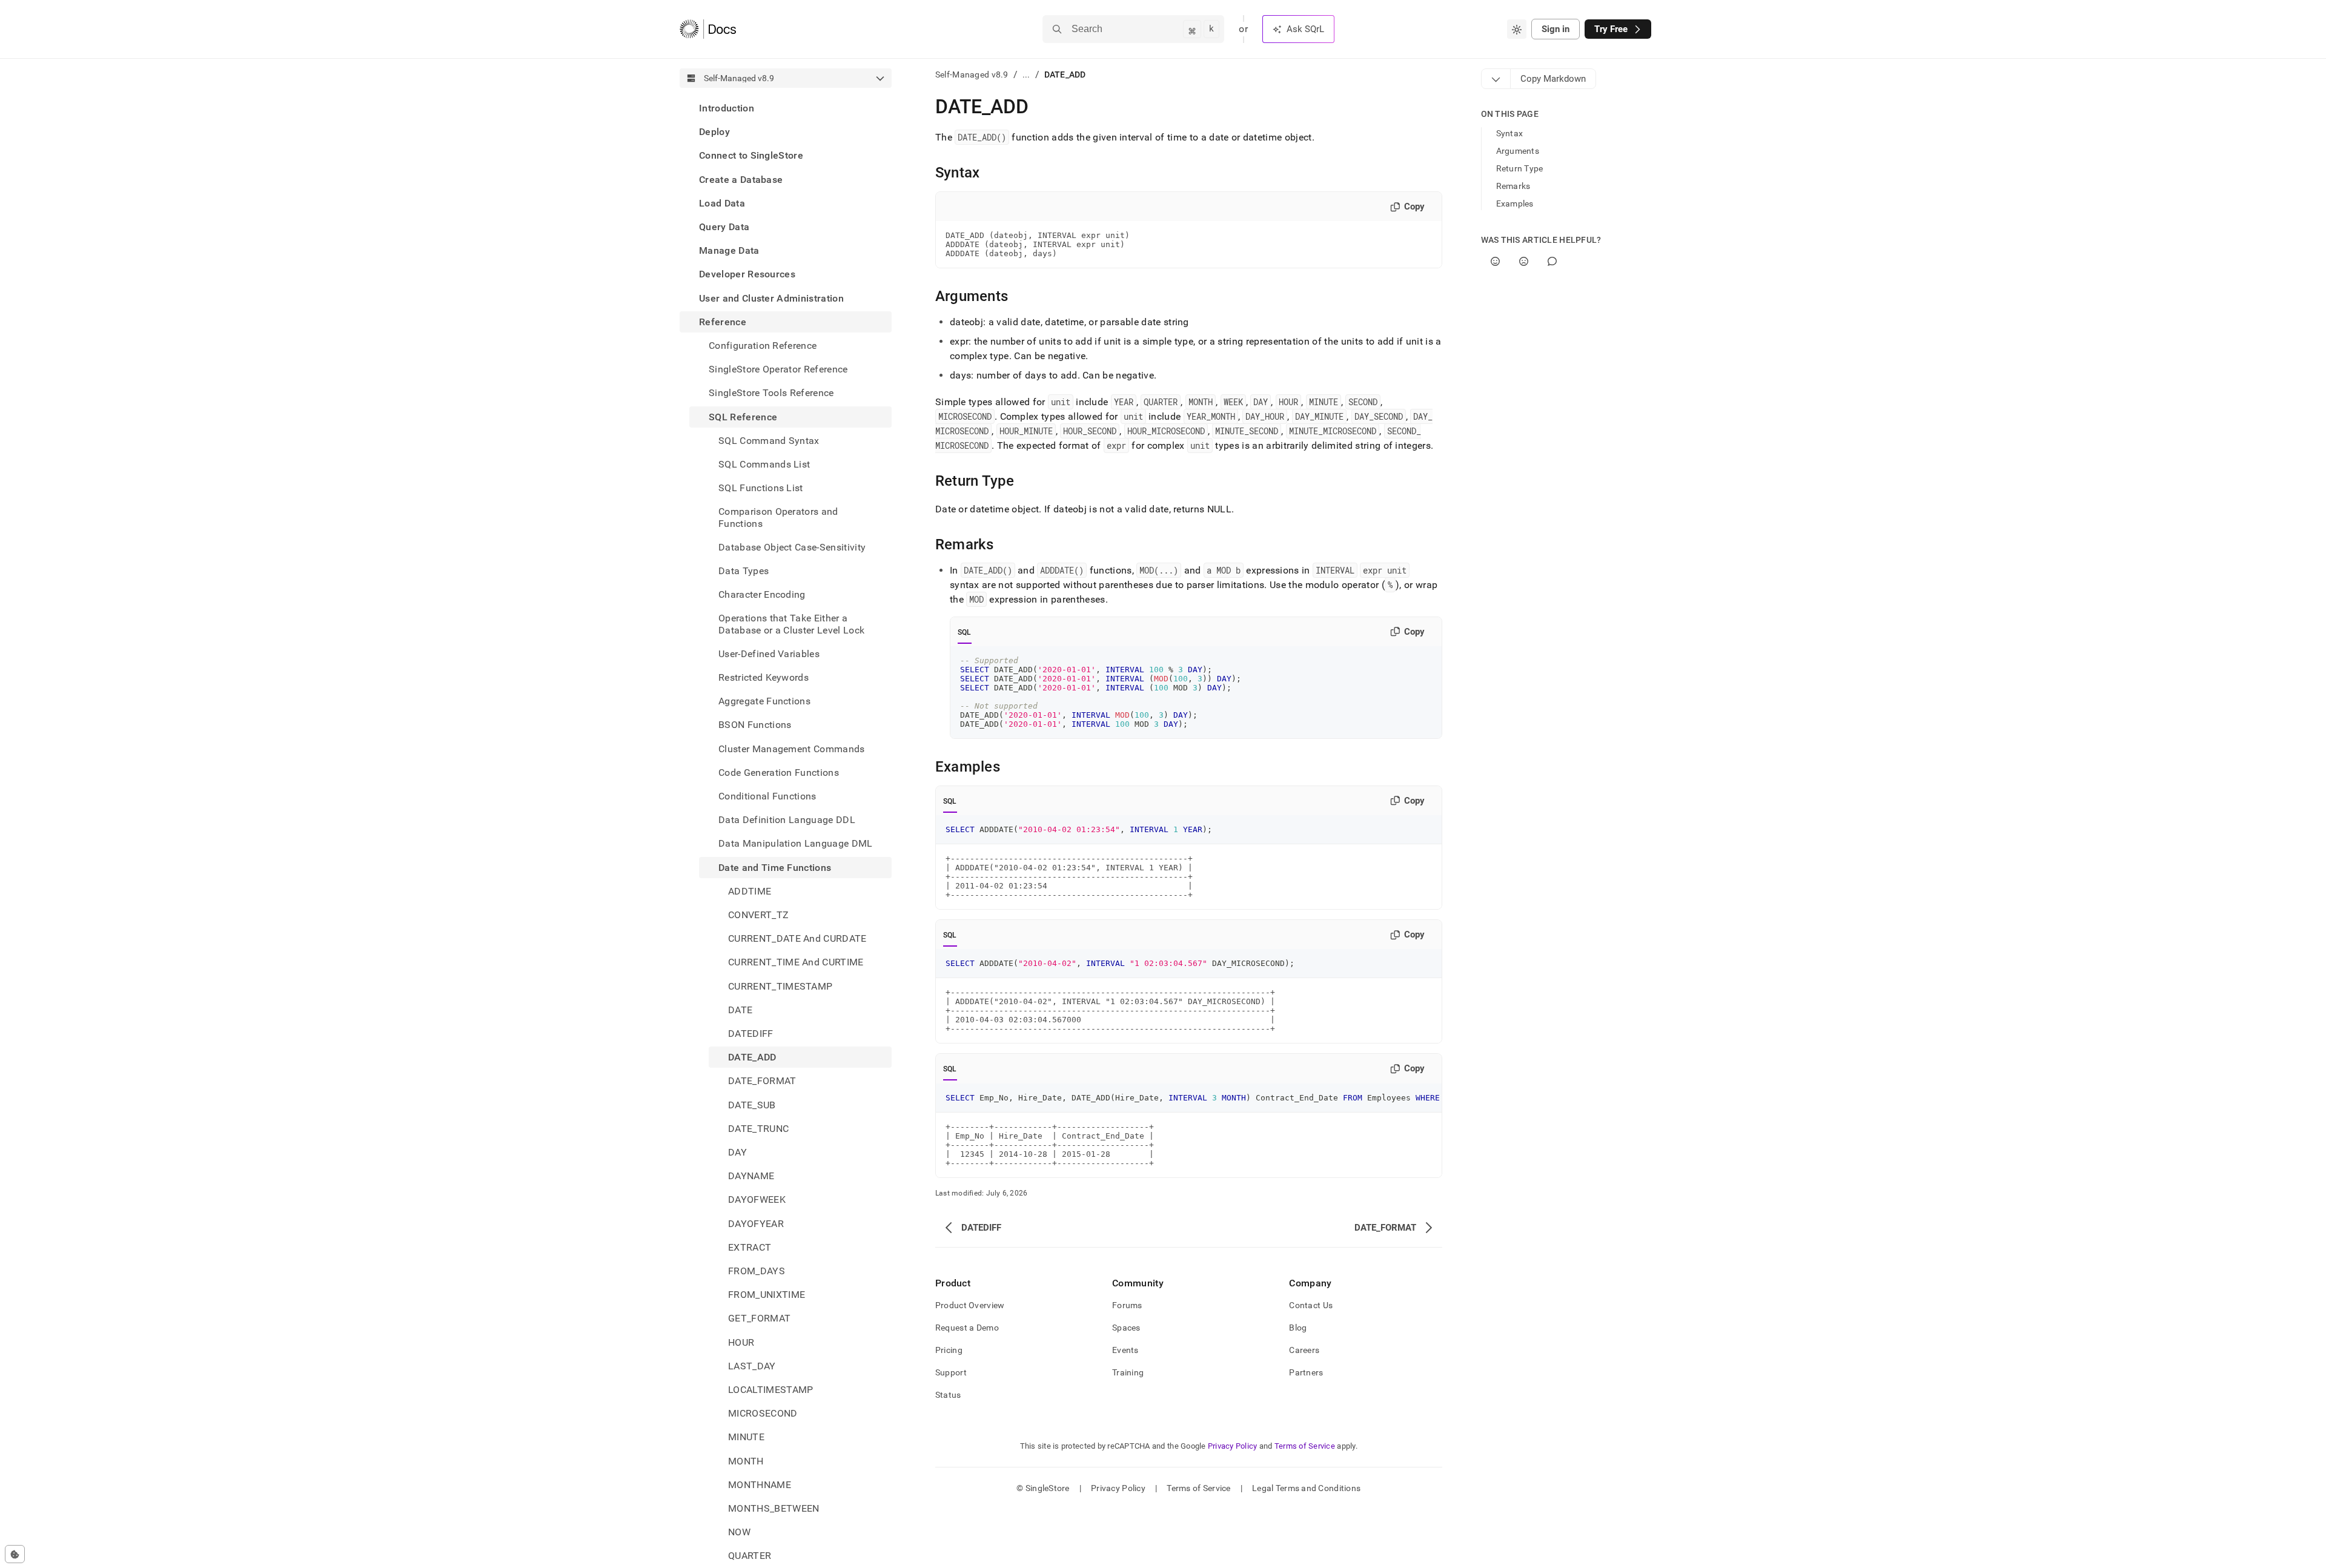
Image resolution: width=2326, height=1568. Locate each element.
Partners (1306, 1372)
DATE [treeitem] (740, 1010)
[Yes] (1495, 261)
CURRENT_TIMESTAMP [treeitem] (780, 986)
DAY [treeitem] (737, 1152)
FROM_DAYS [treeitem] (757, 1271)
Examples (1515, 203)
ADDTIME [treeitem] (750, 891)
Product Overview (970, 1305)
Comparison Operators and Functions (778, 517)
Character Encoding (762, 594)
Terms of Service (1305, 1446)
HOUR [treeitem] (741, 1342)
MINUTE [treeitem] (746, 1437)
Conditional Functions (767, 796)
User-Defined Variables (769, 654)
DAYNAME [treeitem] (751, 1176)
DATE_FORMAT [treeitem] (762, 1081)
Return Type (1520, 168)
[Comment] (1552, 261)
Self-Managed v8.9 (972, 74)
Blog (1298, 1328)
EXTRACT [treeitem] (750, 1247)
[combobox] (1517, 29)
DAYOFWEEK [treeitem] (757, 1200)
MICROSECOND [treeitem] (763, 1413)
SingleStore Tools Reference (771, 393)
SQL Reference (743, 417)
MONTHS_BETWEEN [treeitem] (774, 1508)
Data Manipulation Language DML (796, 844)
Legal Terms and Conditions (1306, 1488)
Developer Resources (747, 274)
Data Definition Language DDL (787, 820)
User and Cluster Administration (771, 298)
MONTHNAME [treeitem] (760, 1485)
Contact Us (1311, 1305)
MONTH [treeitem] (746, 1461)
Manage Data (729, 250)
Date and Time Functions (775, 868)
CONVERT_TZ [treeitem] (758, 915)
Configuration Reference (763, 346)
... (1026, 74)
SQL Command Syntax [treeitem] (769, 441)
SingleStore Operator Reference (778, 369)
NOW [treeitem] (739, 1532)
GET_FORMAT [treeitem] (759, 1319)
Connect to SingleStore (751, 155)
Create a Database (741, 180)
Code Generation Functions (779, 772)
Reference (723, 322)
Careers (1304, 1350)
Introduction (727, 108)
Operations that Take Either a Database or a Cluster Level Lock (791, 624)
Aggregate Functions (764, 701)
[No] (1524, 261)
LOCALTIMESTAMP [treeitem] (770, 1390)
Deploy (714, 132)
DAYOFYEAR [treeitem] (756, 1224)
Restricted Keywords (764, 677)
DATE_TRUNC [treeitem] (758, 1129)
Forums (1127, 1305)
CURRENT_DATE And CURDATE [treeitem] (797, 938)
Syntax (1510, 133)
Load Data (722, 203)
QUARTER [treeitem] (750, 1556)
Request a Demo (967, 1328)
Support (951, 1372)
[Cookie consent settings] (15, 1554)
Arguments (1518, 151)
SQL (965, 632)
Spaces (1126, 1328)
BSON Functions (755, 725)
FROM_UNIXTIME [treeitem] (767, 1295)
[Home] (708, 29)
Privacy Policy (1233, 1446)
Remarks (1513, 186)
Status (948, 1395)
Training (1128, 1372)
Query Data (724, 227)
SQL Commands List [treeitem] (764, 464)
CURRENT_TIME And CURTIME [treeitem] (796, 963)
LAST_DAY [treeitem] (752, 1366)
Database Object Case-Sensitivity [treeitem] (792, 547)
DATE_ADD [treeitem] (752, 1057)
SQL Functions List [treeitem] (761, 488)
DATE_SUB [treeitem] (752, 1105)
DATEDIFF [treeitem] (751, 1034)
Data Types (744, 571)
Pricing (949, 1350)
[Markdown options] (1496, 79)
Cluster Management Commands (792, 749)
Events (1125, 1350)
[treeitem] (786, 108)
